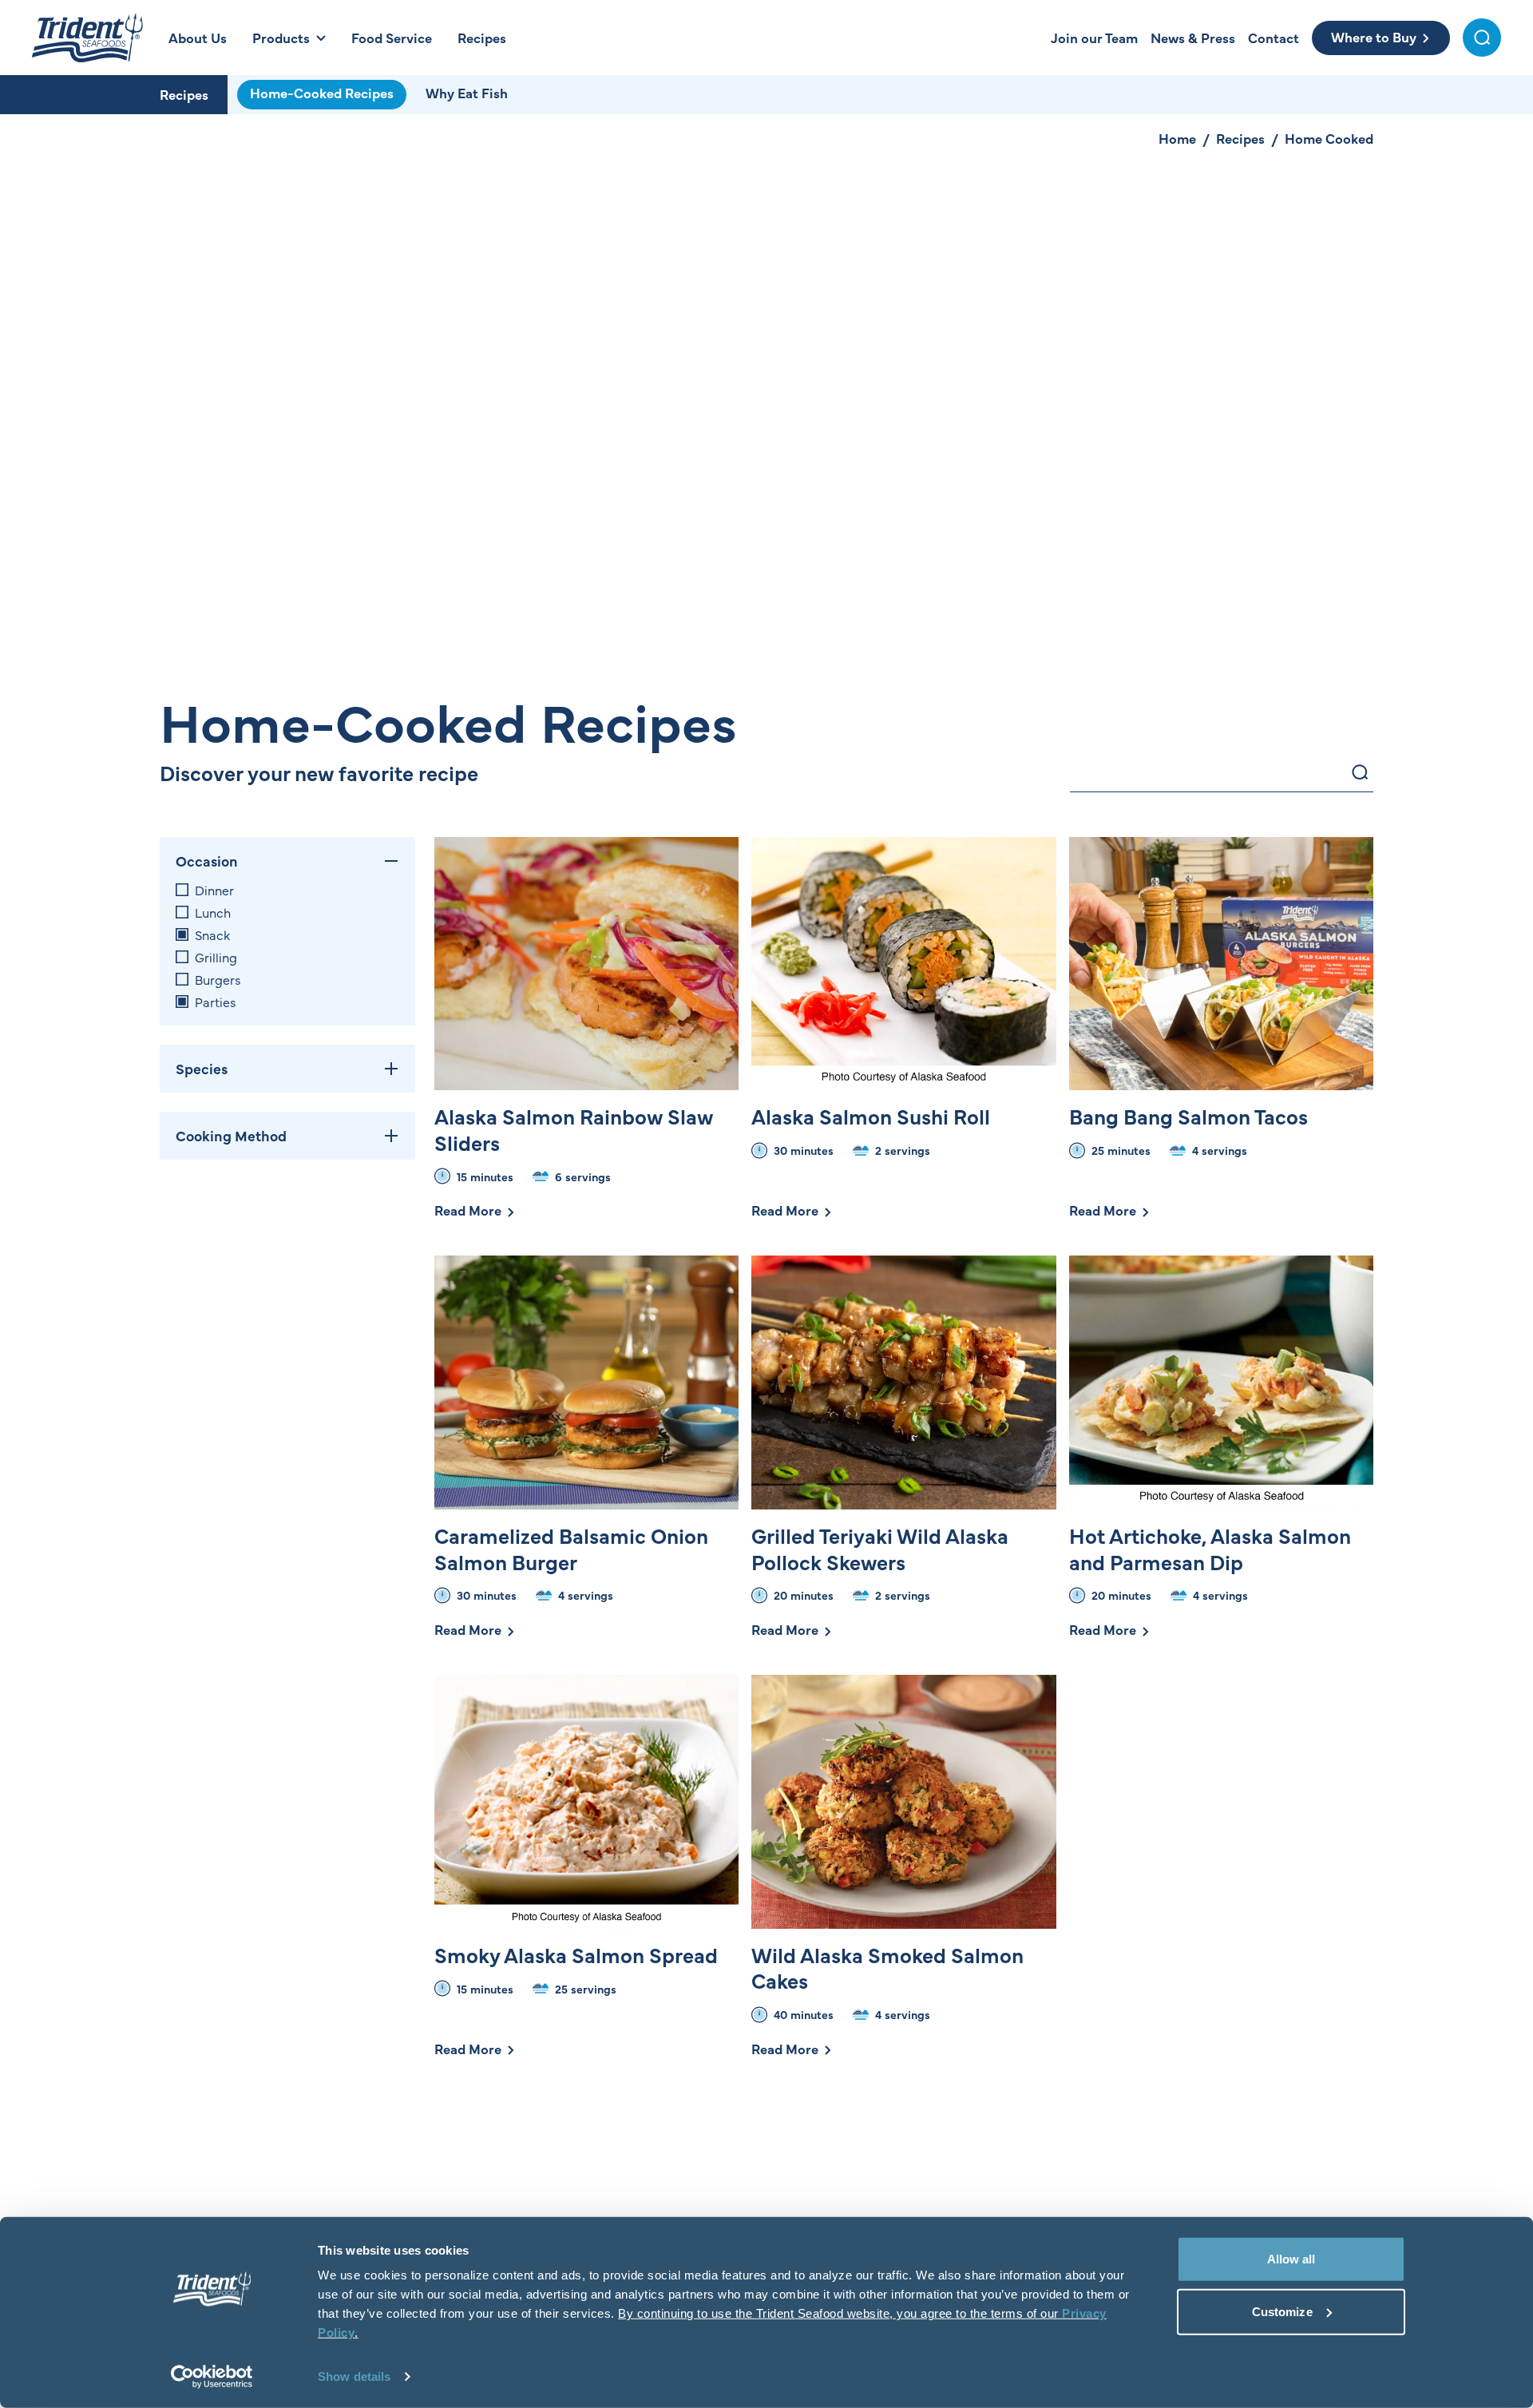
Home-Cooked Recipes (322, 93)
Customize (1282, 2311)
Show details (354, 2376)
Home (1177, 138)
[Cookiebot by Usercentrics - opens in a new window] (212, 2377)
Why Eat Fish (467, 93)
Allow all (1291, 2259)
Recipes (184, 94)
